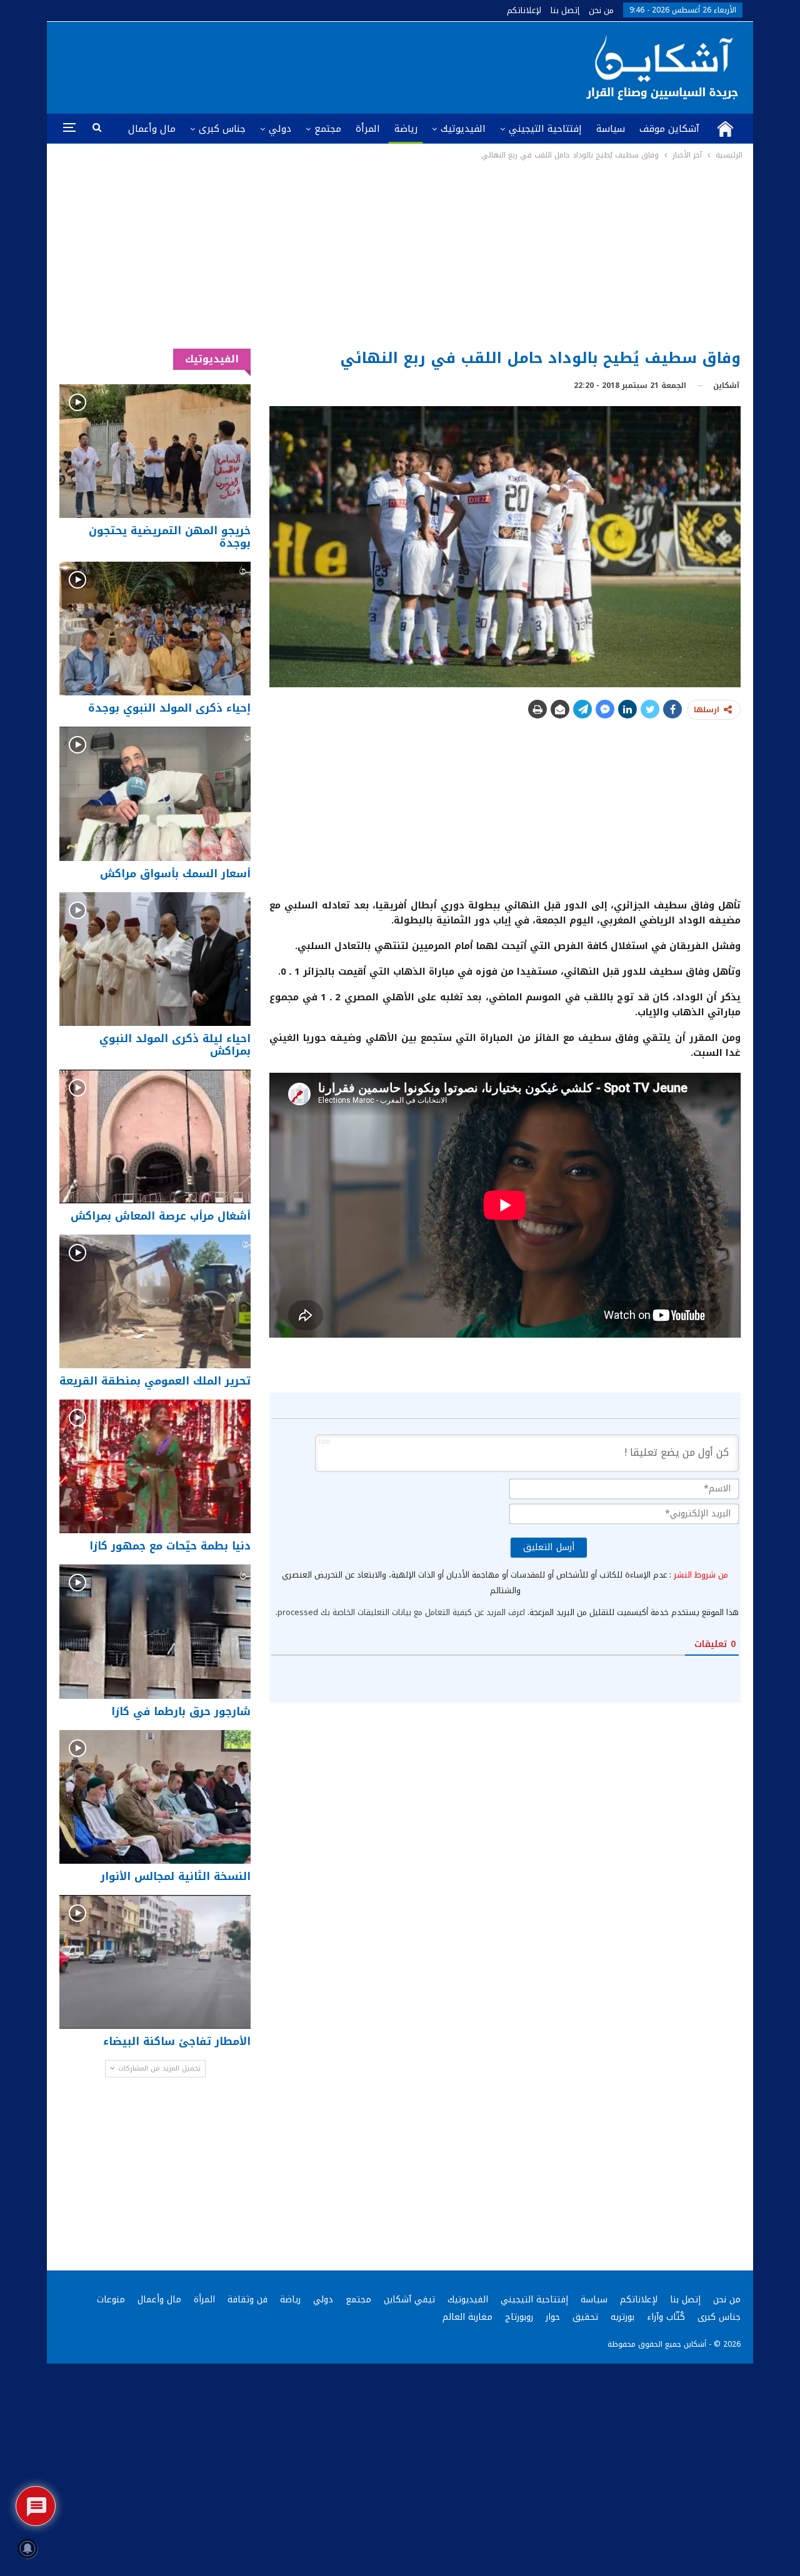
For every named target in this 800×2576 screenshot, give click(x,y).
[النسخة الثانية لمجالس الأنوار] (155, 1797)
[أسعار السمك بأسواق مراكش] (155, 793)
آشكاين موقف (669, 129)
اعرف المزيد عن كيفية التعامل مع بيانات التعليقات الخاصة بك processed (401, 1612)
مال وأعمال (152, 129)
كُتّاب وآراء (666, 2317)
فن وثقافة (247, 2300)
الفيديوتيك (463, 129)
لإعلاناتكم (524, 10)
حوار (553, 2317)
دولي (280, 129)
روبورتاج (519, 2317)
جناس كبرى (222, 129)
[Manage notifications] (27, 2549)
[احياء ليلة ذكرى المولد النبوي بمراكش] (155, 959)
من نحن (601, 10)
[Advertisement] (400, 256)
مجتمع (328, 129)
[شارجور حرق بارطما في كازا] (155, 1631)
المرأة (368, 129)
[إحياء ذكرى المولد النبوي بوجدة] (155, 629)
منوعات (111, 2300)
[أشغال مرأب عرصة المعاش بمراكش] (155, 1136)
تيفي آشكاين (409, 2300)
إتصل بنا (565, 10)
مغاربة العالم (467, 2317)
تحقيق (585, 2317)
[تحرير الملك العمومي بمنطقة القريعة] (155, 1301)
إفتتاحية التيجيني (545, 129)
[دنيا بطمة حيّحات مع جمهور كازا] (155, 1466)
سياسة (611, 129)
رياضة (406, 129)
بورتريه (622, 2317)
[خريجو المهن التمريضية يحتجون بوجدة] (155, 451)
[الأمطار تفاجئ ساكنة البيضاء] (155, 1962)
